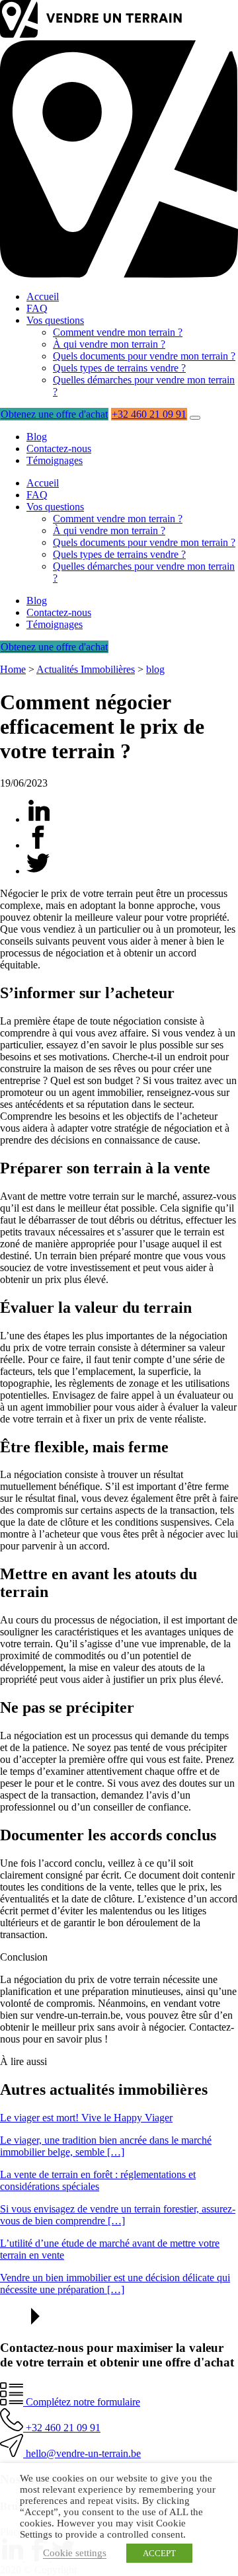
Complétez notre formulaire (82, 2402)
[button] (195, 418)
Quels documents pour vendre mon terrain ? (144, 356)
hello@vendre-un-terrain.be (82, 2453)
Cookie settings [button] (75, 2553)
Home (13, 669)
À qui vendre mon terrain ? (109, 344)
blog (155, 669)
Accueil (43, 296)
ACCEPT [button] (159, 2553)
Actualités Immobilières (86, 669)
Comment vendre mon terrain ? (118, 332)
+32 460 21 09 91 (149, 414)
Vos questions (55, 320)
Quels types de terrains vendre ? (119, 368)
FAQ (37, 308)
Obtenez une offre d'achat (54, 414)
